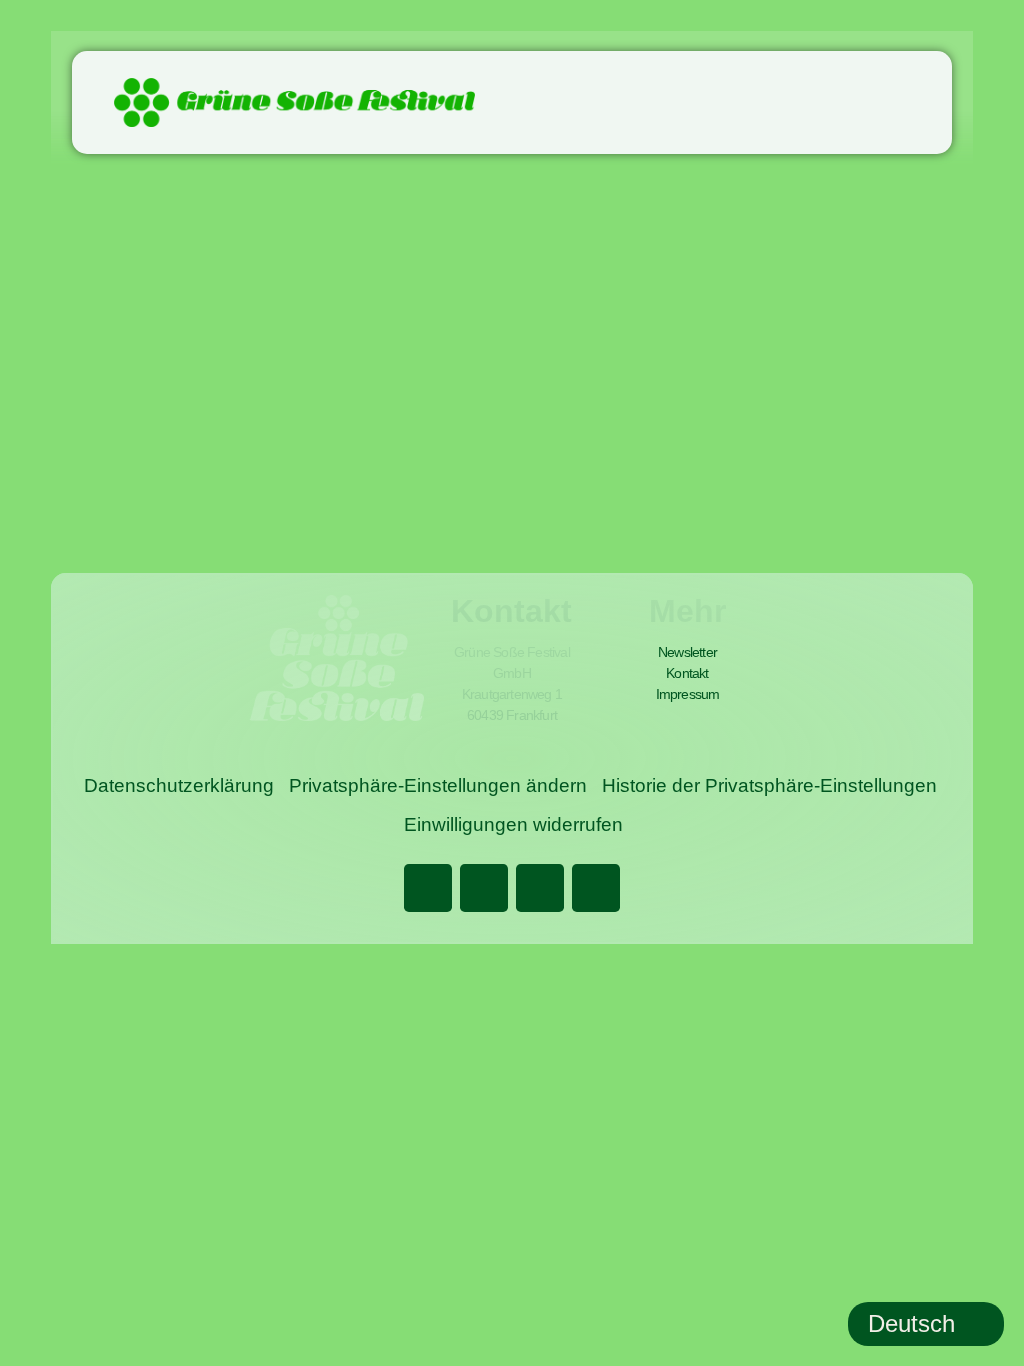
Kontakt (687, 673)
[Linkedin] (484, 888)
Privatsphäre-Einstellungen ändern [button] (438, 785)
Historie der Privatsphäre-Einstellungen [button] (769, 785)
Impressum (688, 694)
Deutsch (911, 1323)
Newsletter (687, 652)
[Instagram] (540, 888)
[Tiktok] (596, 888)
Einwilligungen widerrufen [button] (513, 824)
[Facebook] (428, 888)
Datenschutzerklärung (179, 785)
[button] (928, 102)
